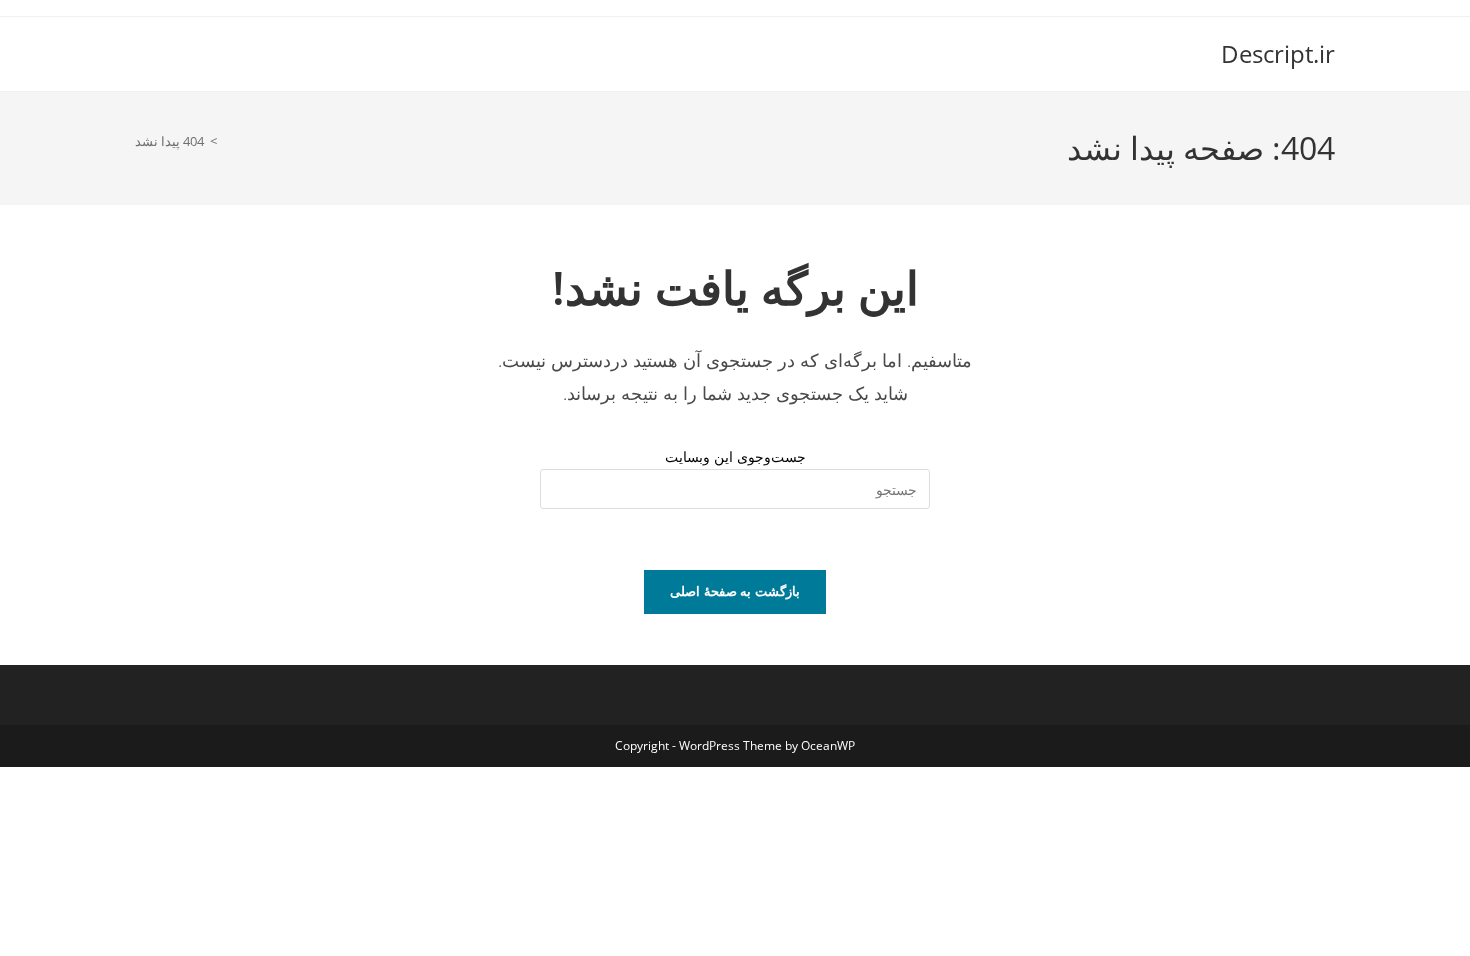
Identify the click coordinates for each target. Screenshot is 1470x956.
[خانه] (228, 141)
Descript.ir (1278, 53)
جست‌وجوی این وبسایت (735, 456)
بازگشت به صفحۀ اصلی (735, 591)
